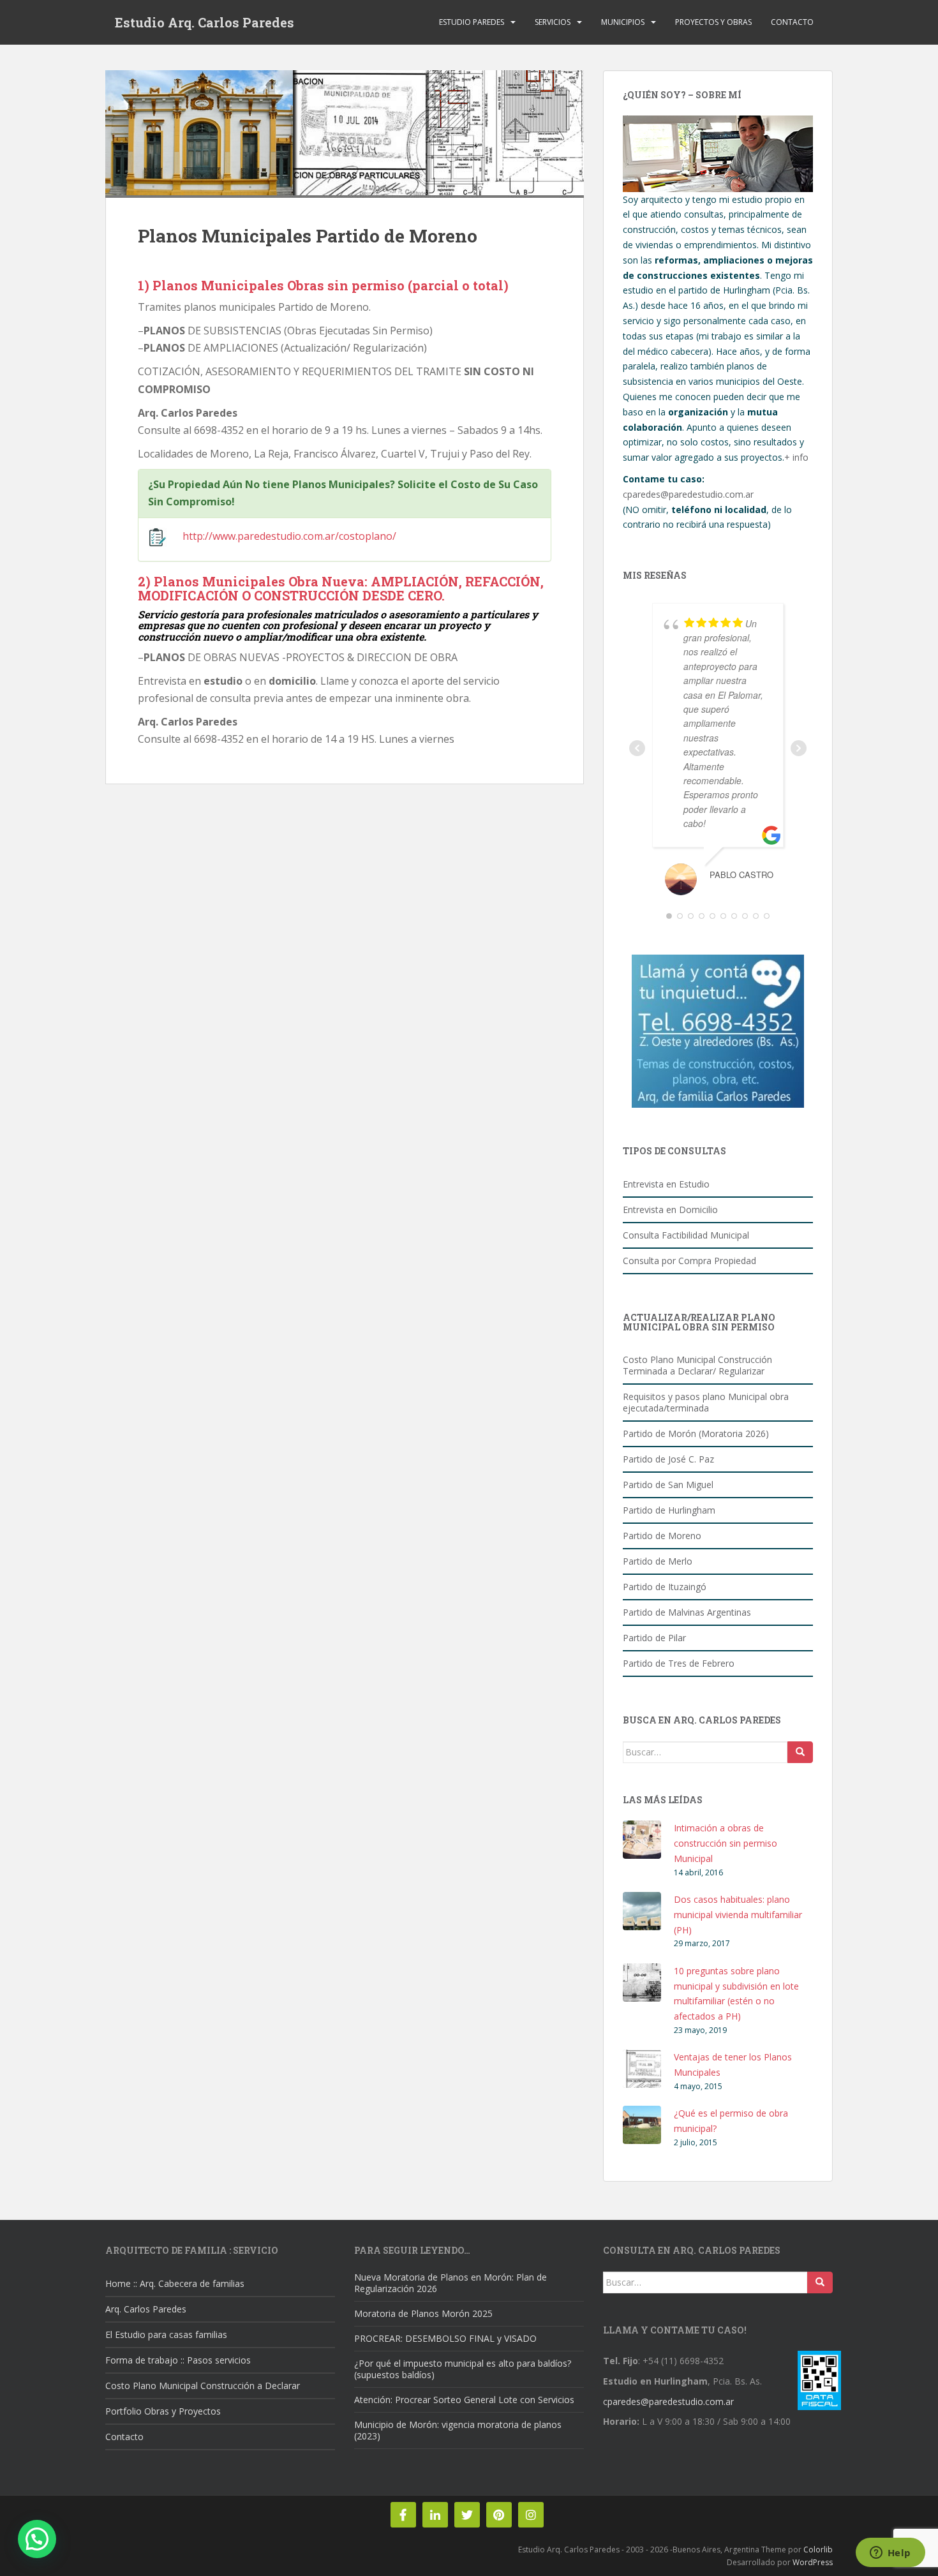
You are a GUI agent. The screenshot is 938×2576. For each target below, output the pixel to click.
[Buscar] (800, 1752)
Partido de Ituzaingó (665, 1587)
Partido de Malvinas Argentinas (687, 1612)
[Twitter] (467, 2515)
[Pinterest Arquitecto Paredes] (499, 2515)
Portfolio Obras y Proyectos (163, 2411)
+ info (796, 457)
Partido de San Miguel (668, 1485)
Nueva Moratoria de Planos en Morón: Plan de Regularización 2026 (450, 2283)
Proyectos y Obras (713, 22)
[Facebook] (403, 2515)
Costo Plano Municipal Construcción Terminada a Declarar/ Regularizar (697, 1365)
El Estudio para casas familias (166, 2334)
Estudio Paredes (472, 22)
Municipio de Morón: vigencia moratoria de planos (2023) (458, 2430)
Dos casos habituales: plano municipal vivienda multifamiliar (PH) (738, 1915)
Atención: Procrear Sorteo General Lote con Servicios (464, 2400)
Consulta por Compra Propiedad (689, 1261)
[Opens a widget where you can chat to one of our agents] (890, 2554)
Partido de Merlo (658, 1561)
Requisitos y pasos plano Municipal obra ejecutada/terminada (706, 1402)
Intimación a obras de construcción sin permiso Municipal (726, 1843)
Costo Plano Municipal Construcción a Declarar (203, 2386)
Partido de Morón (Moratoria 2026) (696, 1433)
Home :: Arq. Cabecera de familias (175, 2283)
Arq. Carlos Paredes (146, 2309)
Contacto (792, 22)
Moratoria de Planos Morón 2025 (423, 2313)
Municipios (623, 22)
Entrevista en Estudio (666, 1184)
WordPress (813, 2562)
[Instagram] (531, 2515)
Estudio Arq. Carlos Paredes (205, 22)
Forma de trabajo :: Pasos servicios (178, 2360)
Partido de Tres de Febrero (679, 1663)
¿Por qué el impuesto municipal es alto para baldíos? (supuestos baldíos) (463, 2369)
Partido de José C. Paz (668, 1459)
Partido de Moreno (662, 1536)
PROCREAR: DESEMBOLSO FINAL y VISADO (445, 2338)
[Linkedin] (435, 2515)
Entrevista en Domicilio (670, 1210)
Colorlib (818, 2550)
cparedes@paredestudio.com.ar (688, 494)
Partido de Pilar (654, 1638)
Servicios (553, 22)
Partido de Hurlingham (669, 1510)
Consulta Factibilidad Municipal (686, 1235)
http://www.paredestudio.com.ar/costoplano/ (289, 536)
